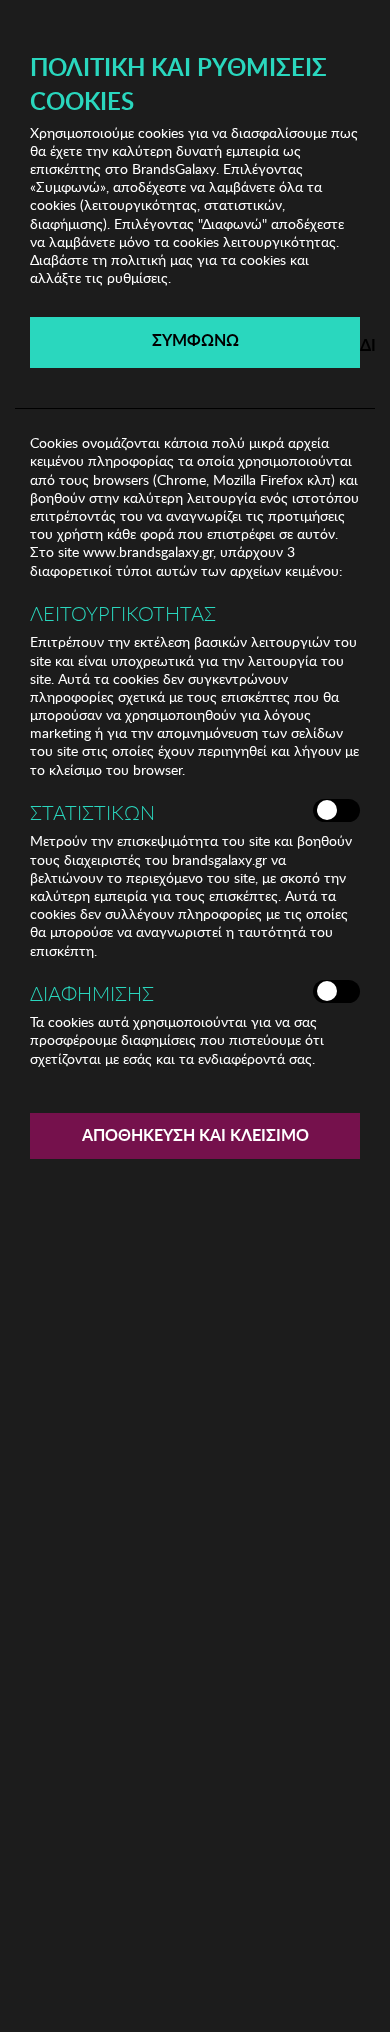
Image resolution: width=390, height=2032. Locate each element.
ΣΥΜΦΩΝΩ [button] (195, 339)
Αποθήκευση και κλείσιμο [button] (195, 1134)
